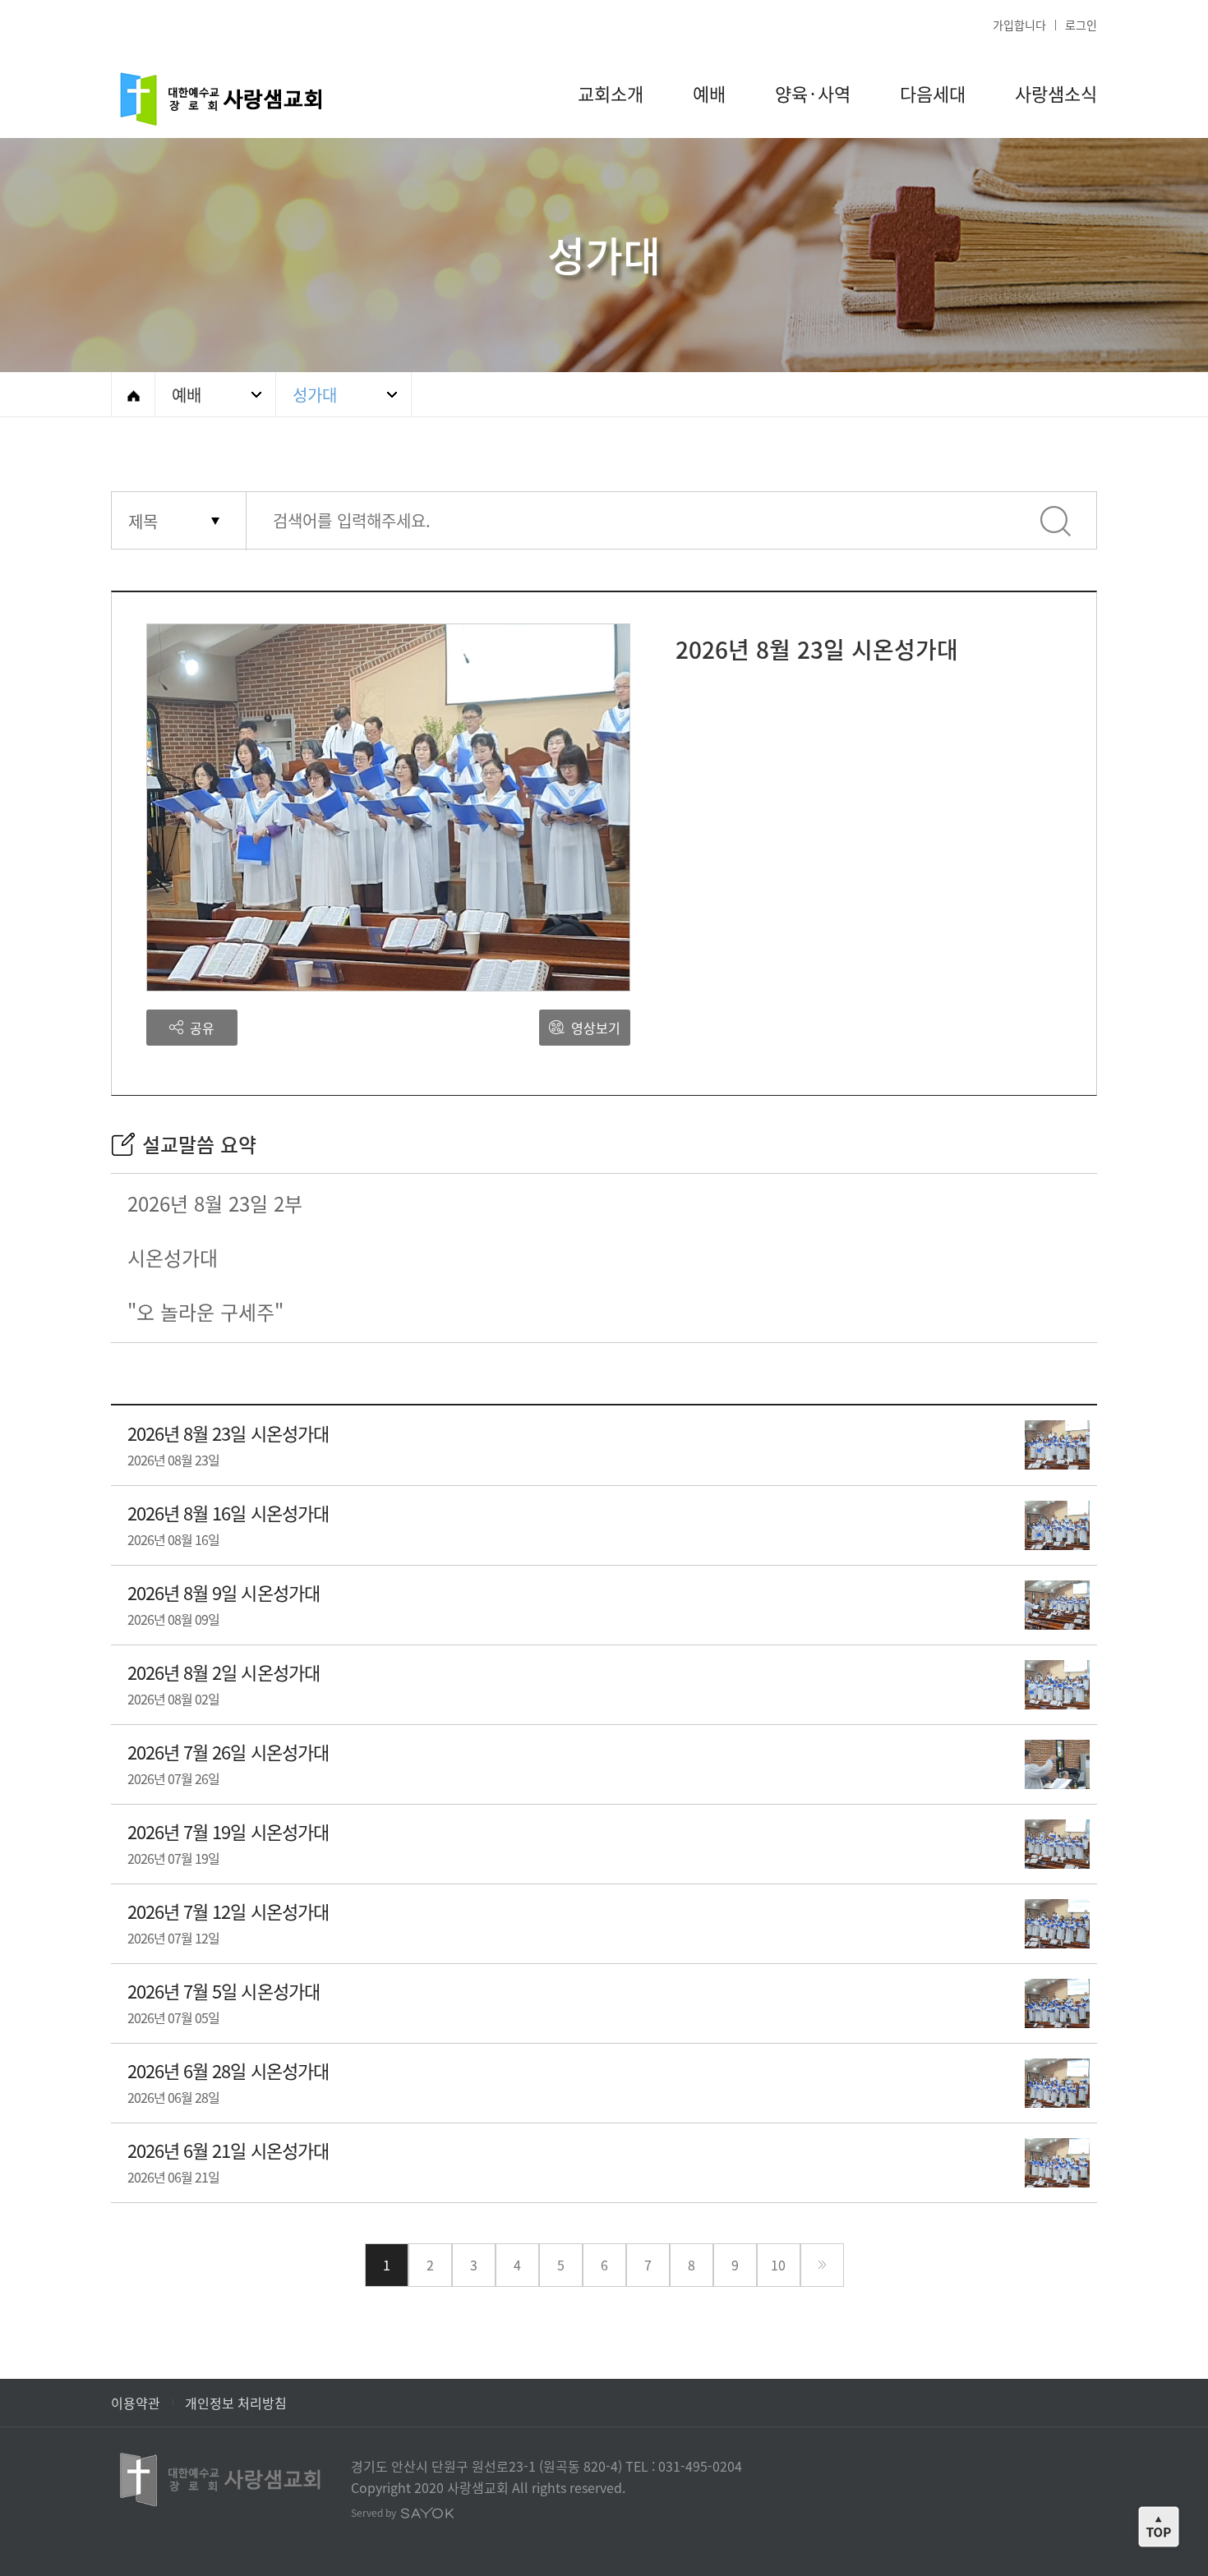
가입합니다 (1019, 25)
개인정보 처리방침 (236, 2403)
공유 (201, 1028)
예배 (187, 395)
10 (778, 2265)
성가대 (315, 395)
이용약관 (136, 2403)
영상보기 (594, 1028)
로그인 (1081, 25)
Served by (375, 2513)
